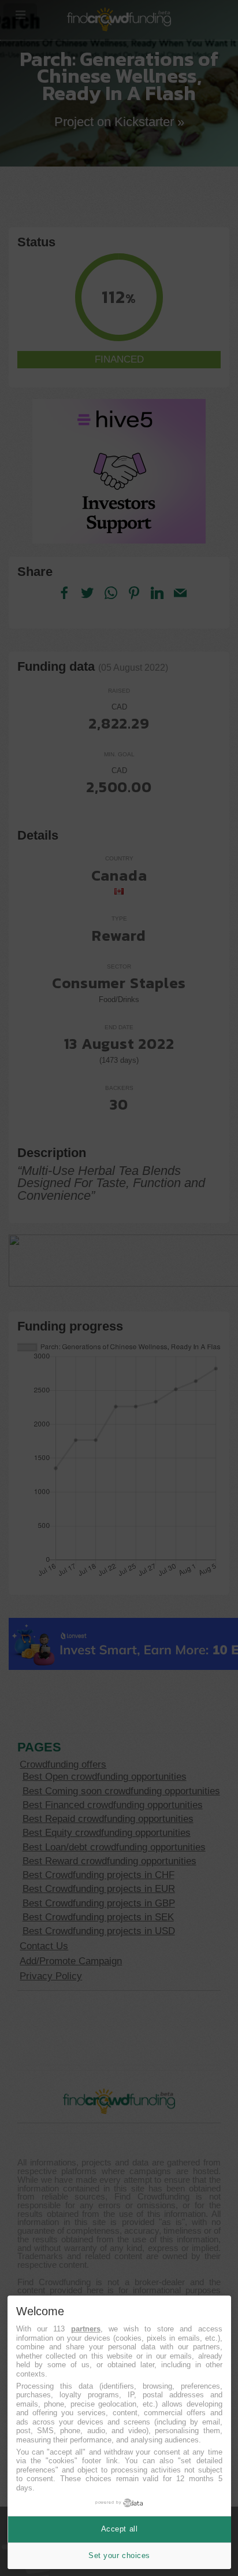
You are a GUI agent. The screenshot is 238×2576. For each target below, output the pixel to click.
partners (86, 2329)
